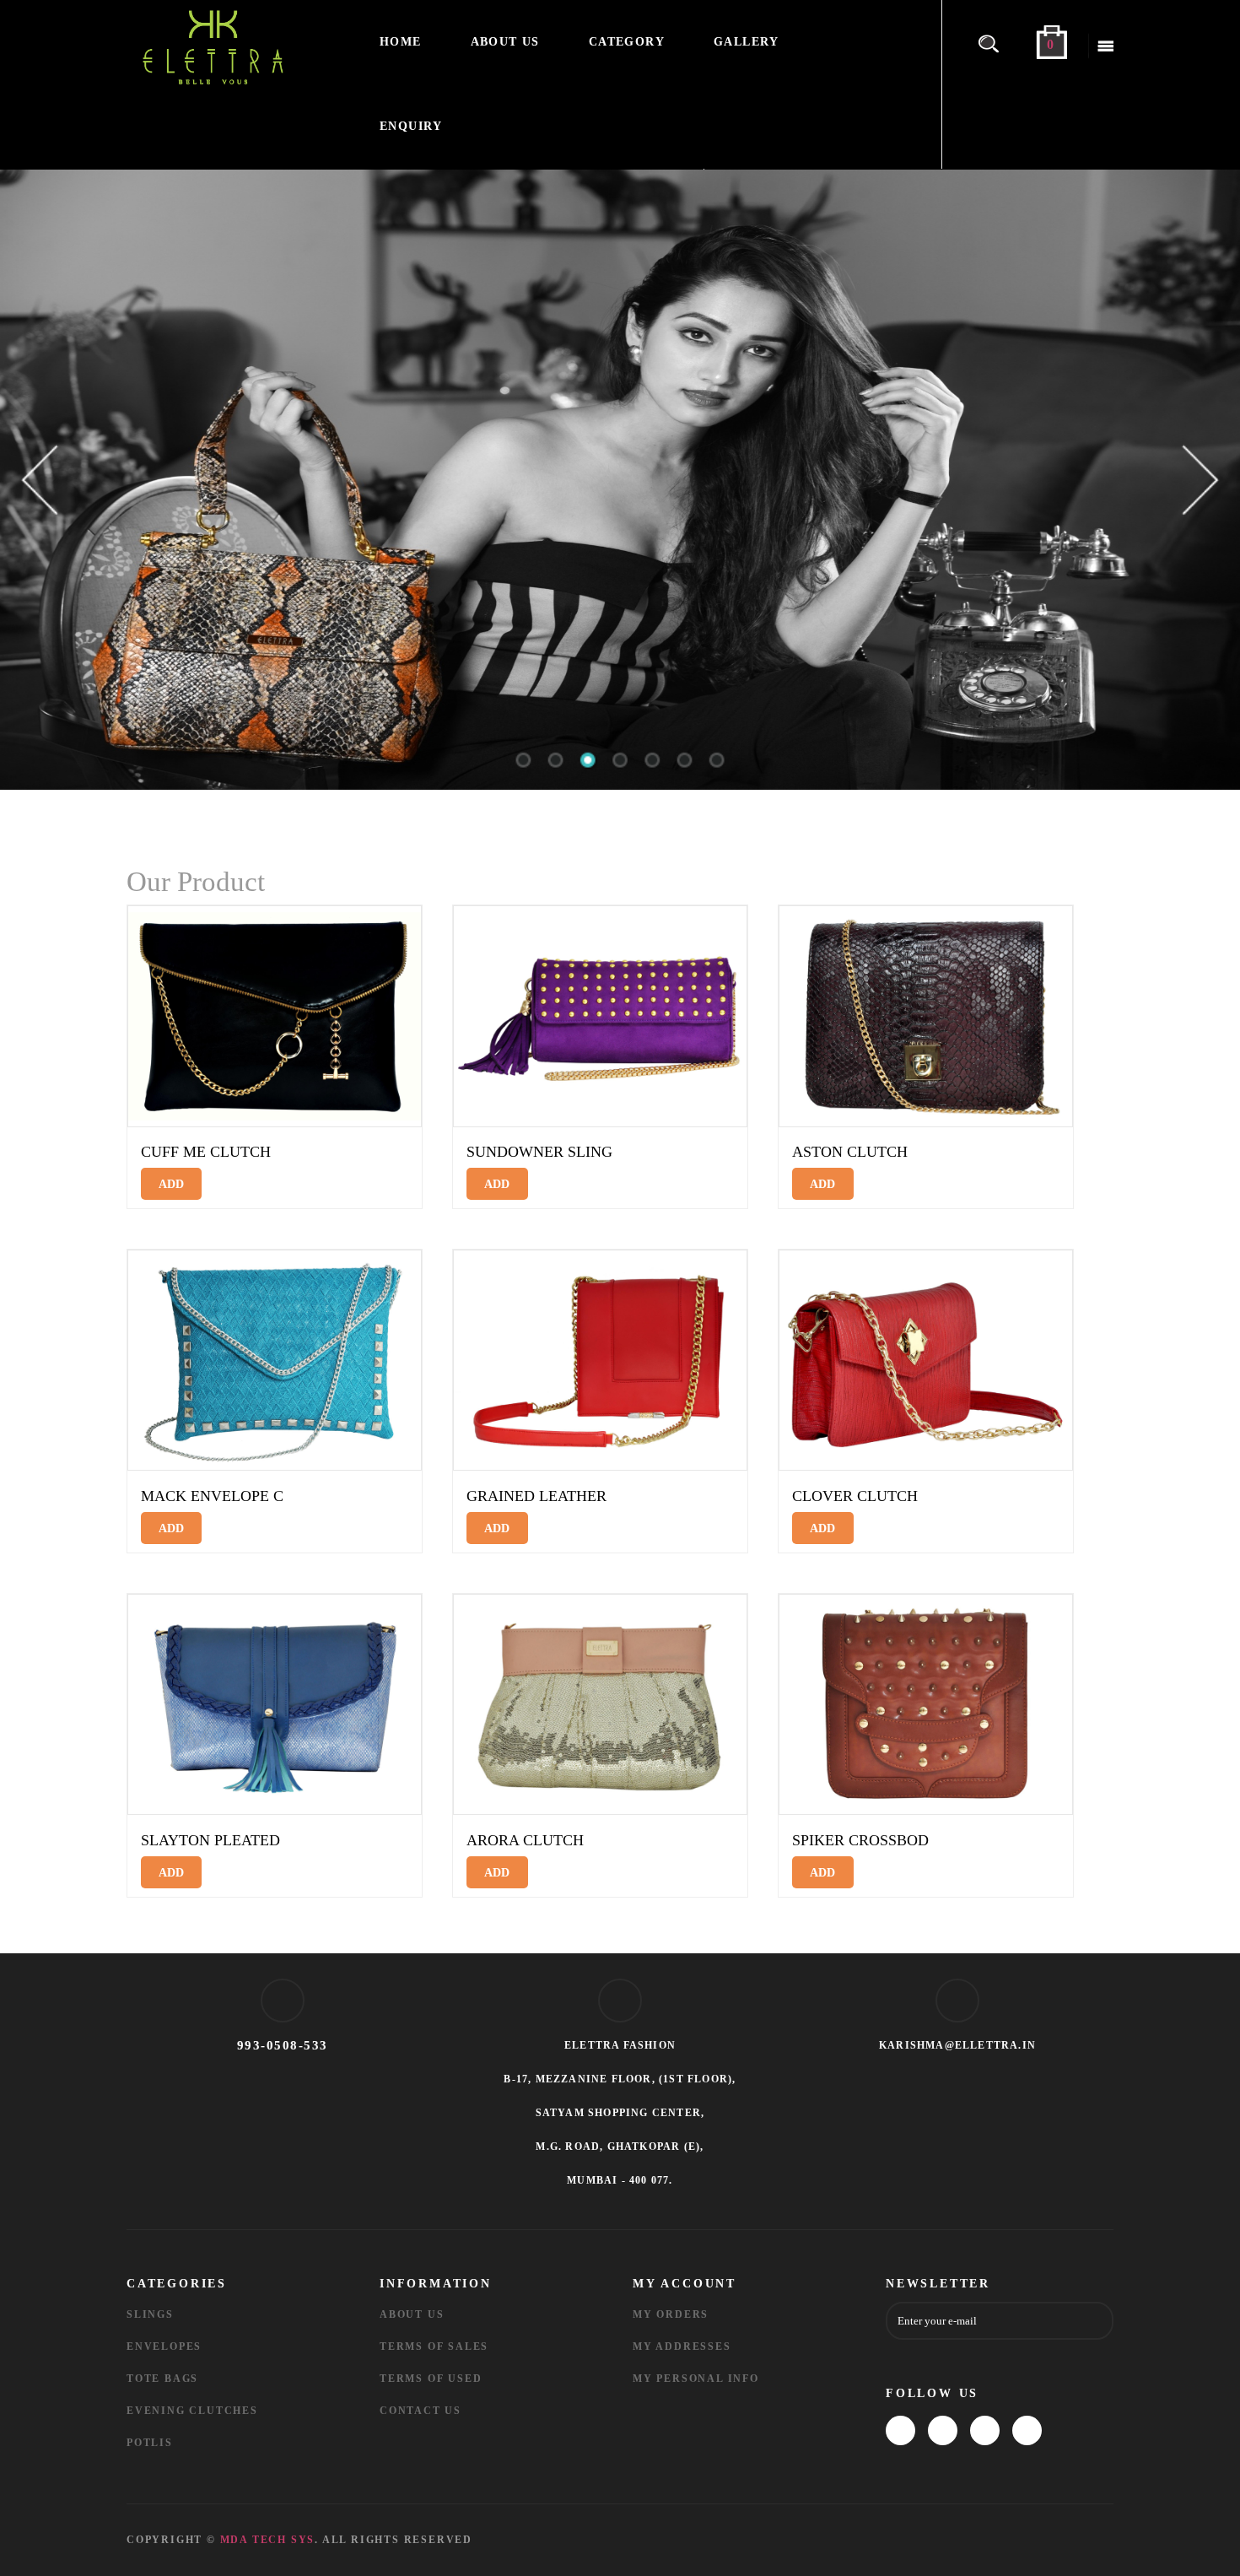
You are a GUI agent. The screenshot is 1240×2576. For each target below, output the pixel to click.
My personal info (696, 2379)
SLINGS (150, 2314)
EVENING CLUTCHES (192, 2411)
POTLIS (150, 2443)
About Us (412, 2314)
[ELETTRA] (240, 46)
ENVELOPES (164, 2346)
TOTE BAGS (162, 2379)
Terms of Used (431, 2379)
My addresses (682, 2346)
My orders (671, 2314)
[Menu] (1101, 46)
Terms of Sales (434, 2346)
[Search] (995, 42)
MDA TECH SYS (268, 2540)
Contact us (421, 2411)
